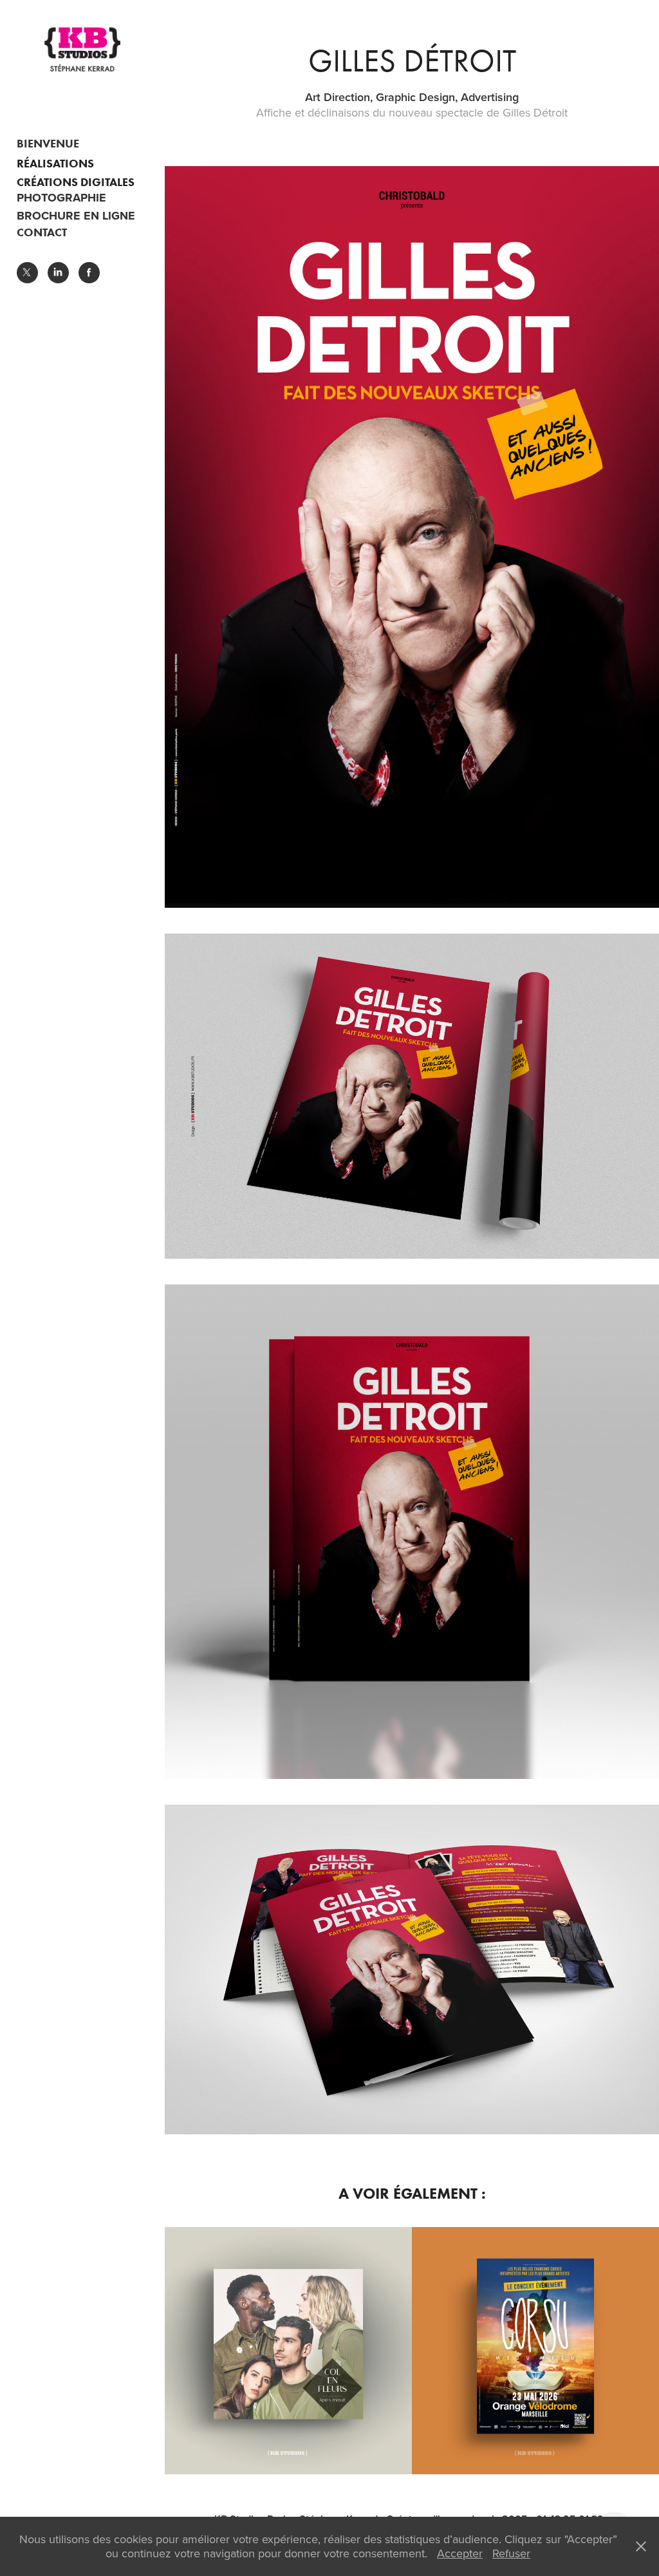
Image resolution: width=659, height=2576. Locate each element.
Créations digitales (76, 182)
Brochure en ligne (76, 216)
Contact (42, 232)
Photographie (61, 198)
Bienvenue (48, 144)
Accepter (460, 2553)
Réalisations (55, 164)
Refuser (511, 2553)
